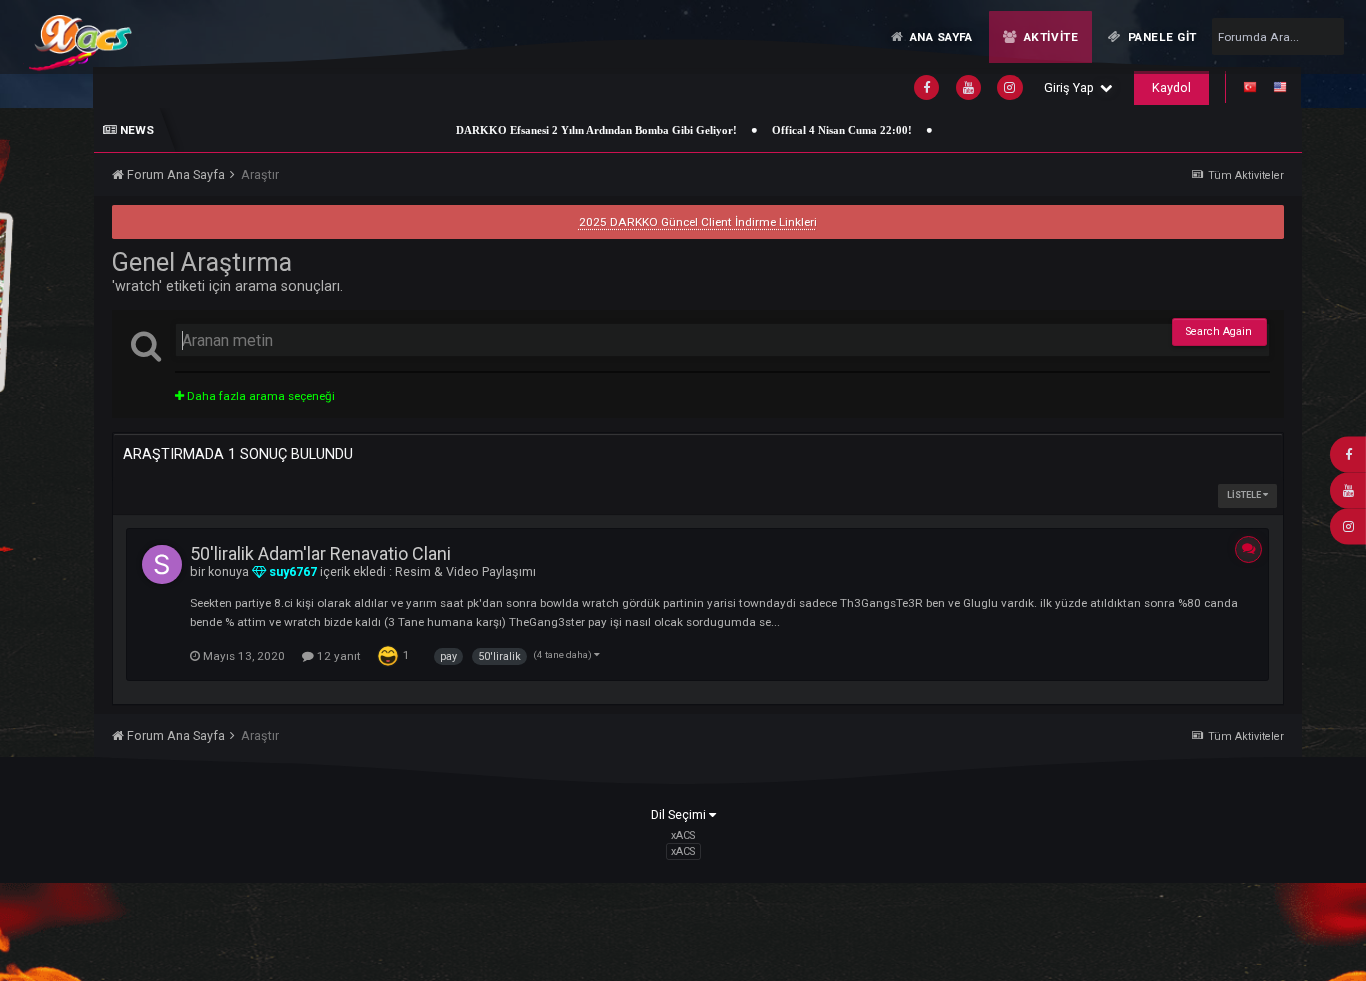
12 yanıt (337, 656)
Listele (1245, 495)
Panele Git (1161, 37)
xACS (683, 851)
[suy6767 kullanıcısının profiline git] (162, 565)
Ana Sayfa (939, 37)
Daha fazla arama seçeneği (259, 396)
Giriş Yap (1072, 87)
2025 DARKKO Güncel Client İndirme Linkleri (698, 222)
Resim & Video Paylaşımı (465, 571)
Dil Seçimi (680, 814)
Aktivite (1049, 37)
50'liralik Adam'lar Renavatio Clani (320, 553)
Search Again (1219, 331)
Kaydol (1171, 87)
